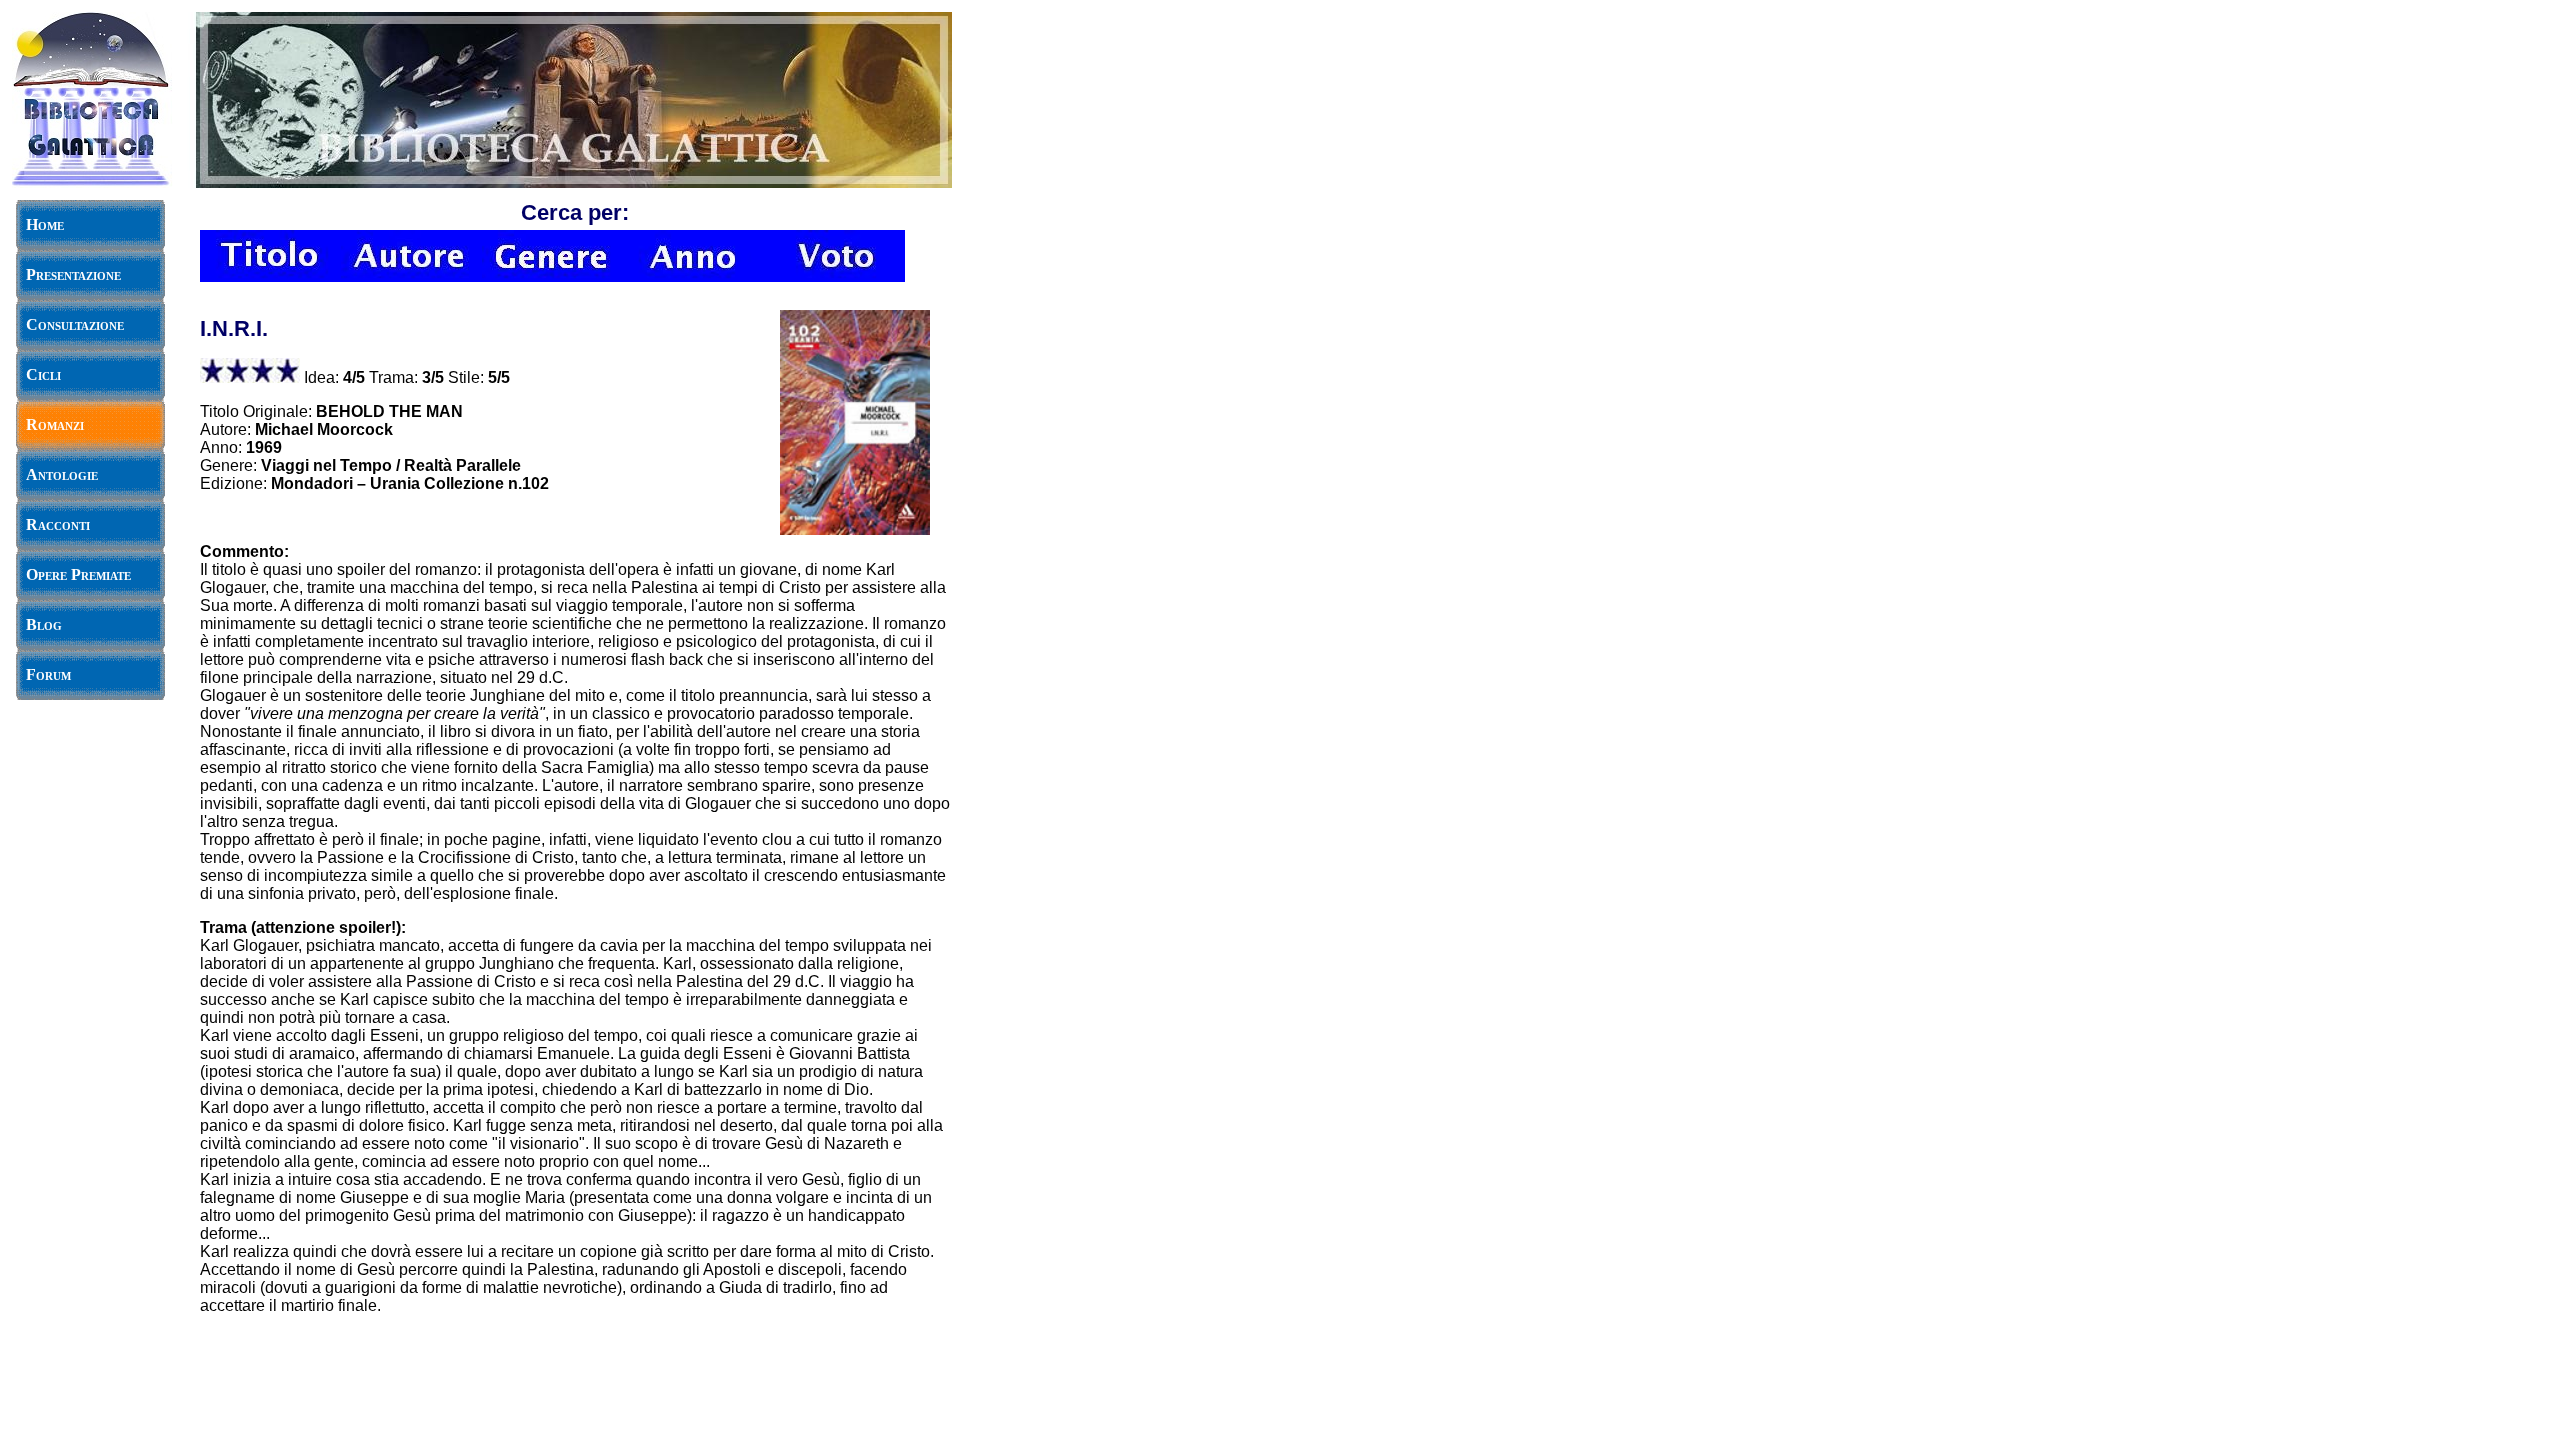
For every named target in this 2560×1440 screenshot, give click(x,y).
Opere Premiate (78, 574)
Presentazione (73, 274)
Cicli (43, 374)
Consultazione (75, 324)
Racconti (58, 524)
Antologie (62, 474)
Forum (48, 674)
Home (45, 224)
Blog (44, 624)
